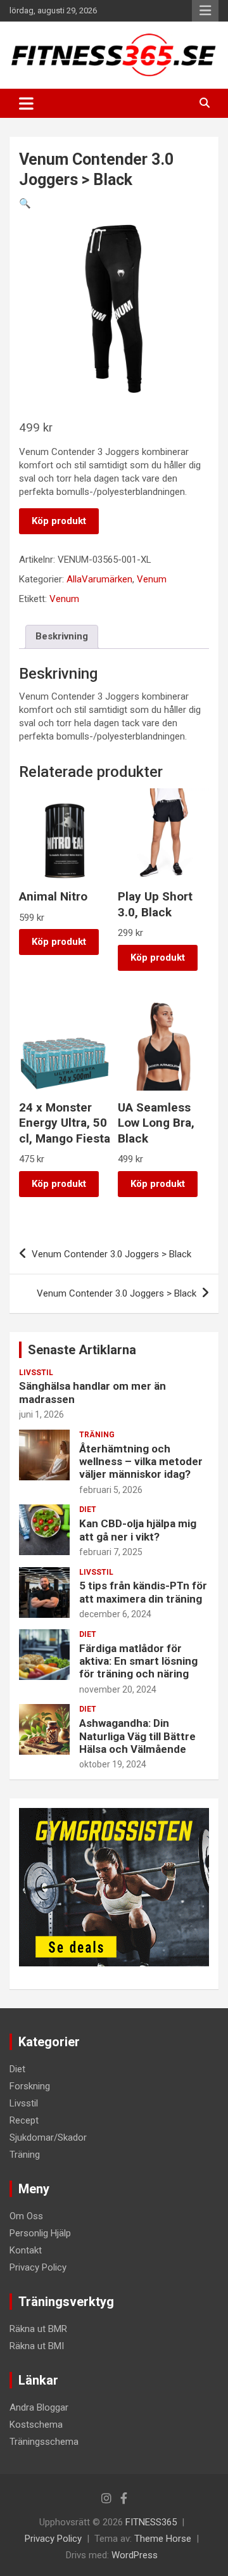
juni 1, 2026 (41, 1414)
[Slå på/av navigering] (26, 103)
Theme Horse (163, 2539)
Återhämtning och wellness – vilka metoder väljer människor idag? (141, 1462)
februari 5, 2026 (111, 1490)
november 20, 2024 (118, 1689)
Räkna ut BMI (37, 2346)
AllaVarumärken (99, 579)
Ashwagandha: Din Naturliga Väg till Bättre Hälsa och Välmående (137, 1736)
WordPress (135, 2555)
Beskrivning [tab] (62, 636)
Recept (24, 2120)
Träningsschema (44, 2442)
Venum (152, 579)
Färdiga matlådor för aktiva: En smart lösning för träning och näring (138, 1661)
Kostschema (36, 2425)
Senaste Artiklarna (82, 1350)
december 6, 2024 (115, 1614)
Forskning (30, 2086)
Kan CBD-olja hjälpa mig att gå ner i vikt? (138, 1530)
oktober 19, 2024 (113, 1764)
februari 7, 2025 (111, 1552)
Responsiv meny (205, 11)
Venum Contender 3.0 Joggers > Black (111, 1254)
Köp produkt (59, 521)
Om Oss (26, 2216)
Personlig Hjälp (40, 2233)
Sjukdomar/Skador (48, 2137)
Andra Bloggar (39, 2407)
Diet (88, 1509)
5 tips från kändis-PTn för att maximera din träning (143, 1592)
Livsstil (36, 1373)
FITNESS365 (151, 2522)
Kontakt (26, 2250)
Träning (97, 1435)
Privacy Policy (38, 2267)
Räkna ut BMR (38, 2329)
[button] (25, 203)
